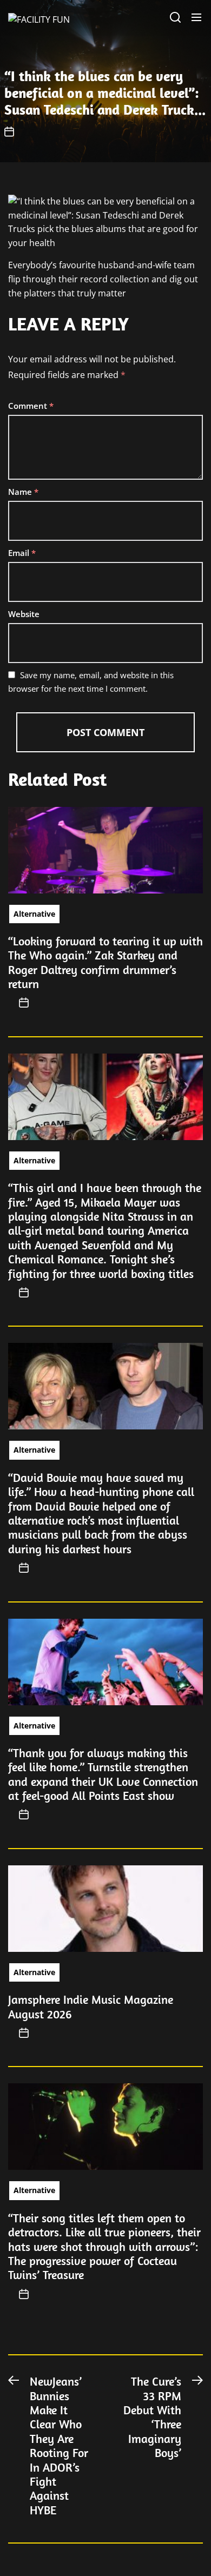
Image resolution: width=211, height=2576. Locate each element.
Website (24, 614)
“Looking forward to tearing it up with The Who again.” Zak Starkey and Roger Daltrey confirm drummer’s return (105, 962)
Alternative (34, 914)
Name (23, 492)
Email (22, 553)
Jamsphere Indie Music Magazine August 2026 (91, 2007)
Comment (31, 406)
